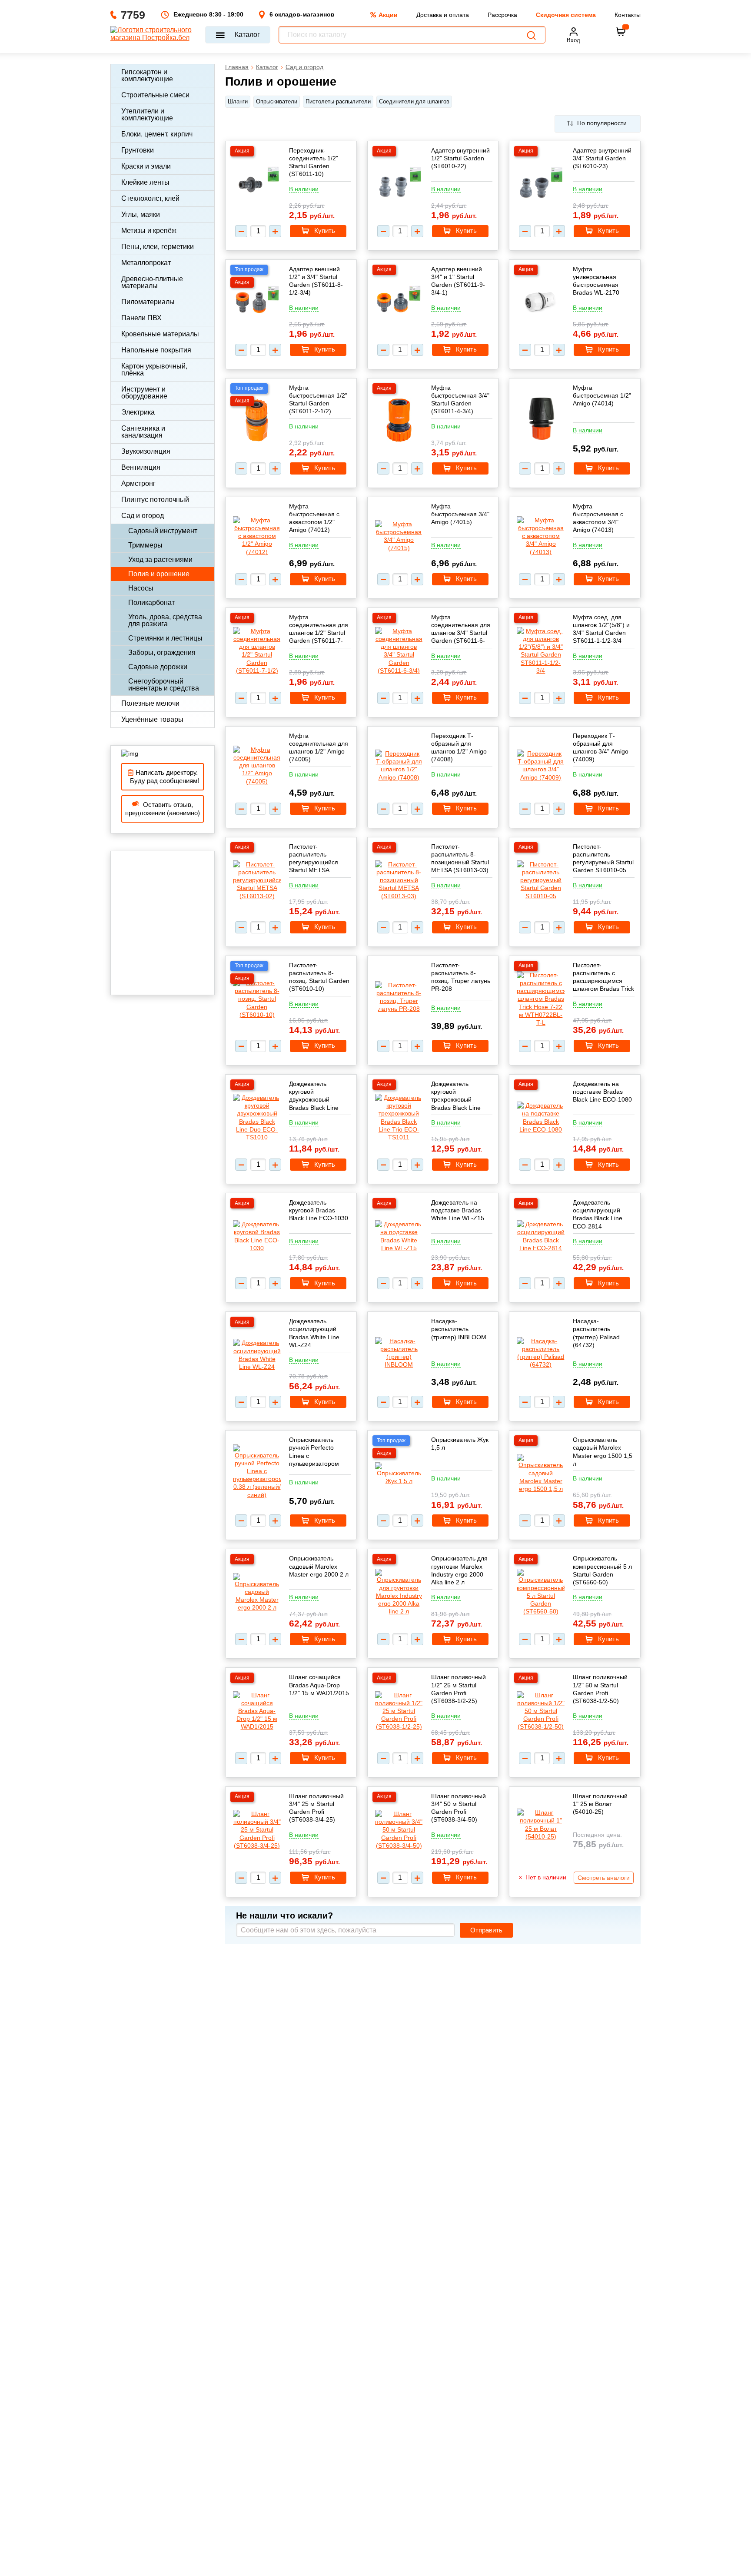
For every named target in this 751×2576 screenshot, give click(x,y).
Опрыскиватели (277, 101)
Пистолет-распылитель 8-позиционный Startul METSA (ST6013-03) (460, 858)
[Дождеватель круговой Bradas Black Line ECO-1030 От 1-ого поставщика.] (257, 1236)
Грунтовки (138, 150)
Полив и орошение (159, 574)
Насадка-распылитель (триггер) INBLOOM (459, 1329)
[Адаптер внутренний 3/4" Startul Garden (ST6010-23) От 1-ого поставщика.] (541, 184)
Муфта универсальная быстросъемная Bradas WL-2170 (596, 281)
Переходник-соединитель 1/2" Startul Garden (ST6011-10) (314, 162)
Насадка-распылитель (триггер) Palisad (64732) (596, 1333)
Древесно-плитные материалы (152, 282)
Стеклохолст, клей (150, 198)
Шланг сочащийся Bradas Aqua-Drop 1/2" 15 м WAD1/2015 (319, 1685)
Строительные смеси (155, 95)
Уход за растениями (160, 559)
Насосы (141, 588)
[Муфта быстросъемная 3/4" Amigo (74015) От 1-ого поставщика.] (399, 536)
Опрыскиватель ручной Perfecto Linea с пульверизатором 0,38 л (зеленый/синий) (314, 1452)
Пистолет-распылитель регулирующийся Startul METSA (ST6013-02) (314, 858)
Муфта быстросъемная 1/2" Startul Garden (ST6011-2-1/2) (318, 400)
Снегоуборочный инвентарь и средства (164, 685)
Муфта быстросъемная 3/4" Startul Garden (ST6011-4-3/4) (460, 400)
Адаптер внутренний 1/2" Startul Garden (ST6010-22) (460, 158)
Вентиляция (141, 467)
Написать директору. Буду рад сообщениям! (163, 777)
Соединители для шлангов (414, 101)
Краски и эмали (146, 166)
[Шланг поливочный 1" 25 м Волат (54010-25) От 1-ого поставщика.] (541, 1824)
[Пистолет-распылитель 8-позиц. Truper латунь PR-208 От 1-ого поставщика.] (399, 997)
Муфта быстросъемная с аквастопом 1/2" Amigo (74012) (314, 518)
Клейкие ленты (145, 182)
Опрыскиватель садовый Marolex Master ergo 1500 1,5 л (603, 1452)
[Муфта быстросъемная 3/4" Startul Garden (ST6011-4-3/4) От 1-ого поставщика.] (399, 421)
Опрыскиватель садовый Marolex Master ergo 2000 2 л (319, 1566)
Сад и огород (143, 516)
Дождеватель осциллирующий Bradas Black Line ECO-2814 (598, 1214)
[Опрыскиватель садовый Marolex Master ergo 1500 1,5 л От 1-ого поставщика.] (541, 1473)
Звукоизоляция (146, 451)
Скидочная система (566, 15)
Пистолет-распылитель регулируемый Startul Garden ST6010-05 (603, 858)
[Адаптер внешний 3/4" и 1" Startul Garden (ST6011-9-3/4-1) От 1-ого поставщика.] (399, 303)
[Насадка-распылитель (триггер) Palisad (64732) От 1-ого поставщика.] (541, 1353)
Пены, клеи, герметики (158, 247)
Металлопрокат (146, 263)
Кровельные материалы (160, 334)
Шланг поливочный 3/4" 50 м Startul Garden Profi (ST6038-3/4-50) (459, 1808)
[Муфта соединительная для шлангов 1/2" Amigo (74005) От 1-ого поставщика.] (257, 765)
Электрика (138, 412)
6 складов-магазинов (302, 14)
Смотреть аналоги (604, 1878)
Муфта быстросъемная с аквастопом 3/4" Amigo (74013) (598, 518)
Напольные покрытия (156, 350)
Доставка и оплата (443, 15)
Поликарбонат (151, 603)
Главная (237, 67)
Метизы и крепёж (149, 231)
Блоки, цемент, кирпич (157, 134)
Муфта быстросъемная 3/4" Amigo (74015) (460, 514)
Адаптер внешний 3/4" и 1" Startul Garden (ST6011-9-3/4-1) (458, 281)
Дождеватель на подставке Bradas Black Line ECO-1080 (602, 1092)
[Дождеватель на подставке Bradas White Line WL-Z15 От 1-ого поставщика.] (399, 1236)
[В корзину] (621, 32)
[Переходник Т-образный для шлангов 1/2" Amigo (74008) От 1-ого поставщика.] (399, 765)
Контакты (628, 15)
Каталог (247, 35)
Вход (573, 40)
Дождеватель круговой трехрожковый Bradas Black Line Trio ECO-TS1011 (456, 1096)
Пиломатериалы (148, 302)
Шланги (238, 101)
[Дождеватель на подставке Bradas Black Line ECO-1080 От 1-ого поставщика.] (541, 1117)
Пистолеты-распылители (338, 101)
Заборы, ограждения (162, 652)
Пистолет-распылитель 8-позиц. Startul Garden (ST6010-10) (319, 977)
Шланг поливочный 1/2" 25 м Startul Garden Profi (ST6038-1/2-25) (459, 1689)
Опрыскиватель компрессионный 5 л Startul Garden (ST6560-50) (602, 1570)
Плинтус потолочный (155, 500)
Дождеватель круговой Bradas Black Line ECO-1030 (319, 1210)
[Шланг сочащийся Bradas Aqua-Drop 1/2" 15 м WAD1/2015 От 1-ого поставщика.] (257, 1711)
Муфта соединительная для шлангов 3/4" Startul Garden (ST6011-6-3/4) (461, 629)
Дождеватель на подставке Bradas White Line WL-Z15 (458, 1210)
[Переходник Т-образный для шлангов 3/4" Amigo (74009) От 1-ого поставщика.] (541, 765)
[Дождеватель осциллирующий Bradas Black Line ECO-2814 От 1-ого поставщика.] (541, 1236)
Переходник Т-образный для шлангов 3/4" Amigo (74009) (601, 748)
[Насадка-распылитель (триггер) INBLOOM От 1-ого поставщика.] (399, 1353)
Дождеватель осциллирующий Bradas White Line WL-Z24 (314, 1333)
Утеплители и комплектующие (147, 115)
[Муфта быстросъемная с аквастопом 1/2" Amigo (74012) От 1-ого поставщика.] (257, 536)
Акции (388, 15)
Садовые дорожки (158, 667)
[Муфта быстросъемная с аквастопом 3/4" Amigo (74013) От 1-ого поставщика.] (541, 536)
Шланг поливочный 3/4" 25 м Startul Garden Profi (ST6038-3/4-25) (316, 1808)
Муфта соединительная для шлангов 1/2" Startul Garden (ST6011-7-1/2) (319, 629)
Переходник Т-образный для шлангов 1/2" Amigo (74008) (459, 748)
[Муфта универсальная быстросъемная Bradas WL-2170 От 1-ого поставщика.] (541, 302)
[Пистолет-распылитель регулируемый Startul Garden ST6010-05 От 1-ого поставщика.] (541, 880)
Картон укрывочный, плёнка (154, 370)
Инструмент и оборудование (144, 393)
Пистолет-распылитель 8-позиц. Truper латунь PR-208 (461, 977)
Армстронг (138, 483)
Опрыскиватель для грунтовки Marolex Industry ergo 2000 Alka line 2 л (459, 1570)
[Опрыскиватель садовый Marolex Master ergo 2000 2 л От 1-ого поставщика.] (257, 1592)
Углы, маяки (141, 214)
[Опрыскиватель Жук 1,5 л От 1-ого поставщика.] (399, 1474)
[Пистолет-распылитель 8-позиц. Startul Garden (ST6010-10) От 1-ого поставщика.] (257, 999)
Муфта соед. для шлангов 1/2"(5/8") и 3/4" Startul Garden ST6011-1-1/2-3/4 (601, 629)
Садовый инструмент (163, 531)
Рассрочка (502, 15)
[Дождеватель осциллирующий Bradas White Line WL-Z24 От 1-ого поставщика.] (257, 1355)
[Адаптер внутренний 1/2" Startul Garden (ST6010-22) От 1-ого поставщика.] (399, 184)
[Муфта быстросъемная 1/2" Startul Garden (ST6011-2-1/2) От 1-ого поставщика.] (257, 421)
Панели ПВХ (141, 318)
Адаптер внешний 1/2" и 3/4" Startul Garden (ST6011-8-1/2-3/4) (316, 281)
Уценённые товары (152, 719)
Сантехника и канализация (143, 432)
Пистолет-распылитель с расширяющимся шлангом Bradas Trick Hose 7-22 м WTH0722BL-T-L (603, 977)
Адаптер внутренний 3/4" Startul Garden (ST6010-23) (602, 158)
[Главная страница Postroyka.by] (154, 35)
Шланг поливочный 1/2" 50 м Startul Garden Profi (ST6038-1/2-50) (600, 1689)
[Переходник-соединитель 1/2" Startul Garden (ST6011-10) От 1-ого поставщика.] (257, 184)
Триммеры (145, 545)
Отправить (486, 1930)
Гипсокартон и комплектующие (147, 75)
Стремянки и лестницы (165, 638)
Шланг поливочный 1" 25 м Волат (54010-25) (600, 1804)
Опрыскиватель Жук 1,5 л (460, 1444)
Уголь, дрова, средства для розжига (165, 620)
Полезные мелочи (150, 703)
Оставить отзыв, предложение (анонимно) (163, 809)
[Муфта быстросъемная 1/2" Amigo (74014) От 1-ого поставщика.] (541, 419)
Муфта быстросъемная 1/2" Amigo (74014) (602, 395)
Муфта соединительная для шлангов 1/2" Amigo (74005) (319, 748)
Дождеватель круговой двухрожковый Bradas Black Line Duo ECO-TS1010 (314, 1096)
